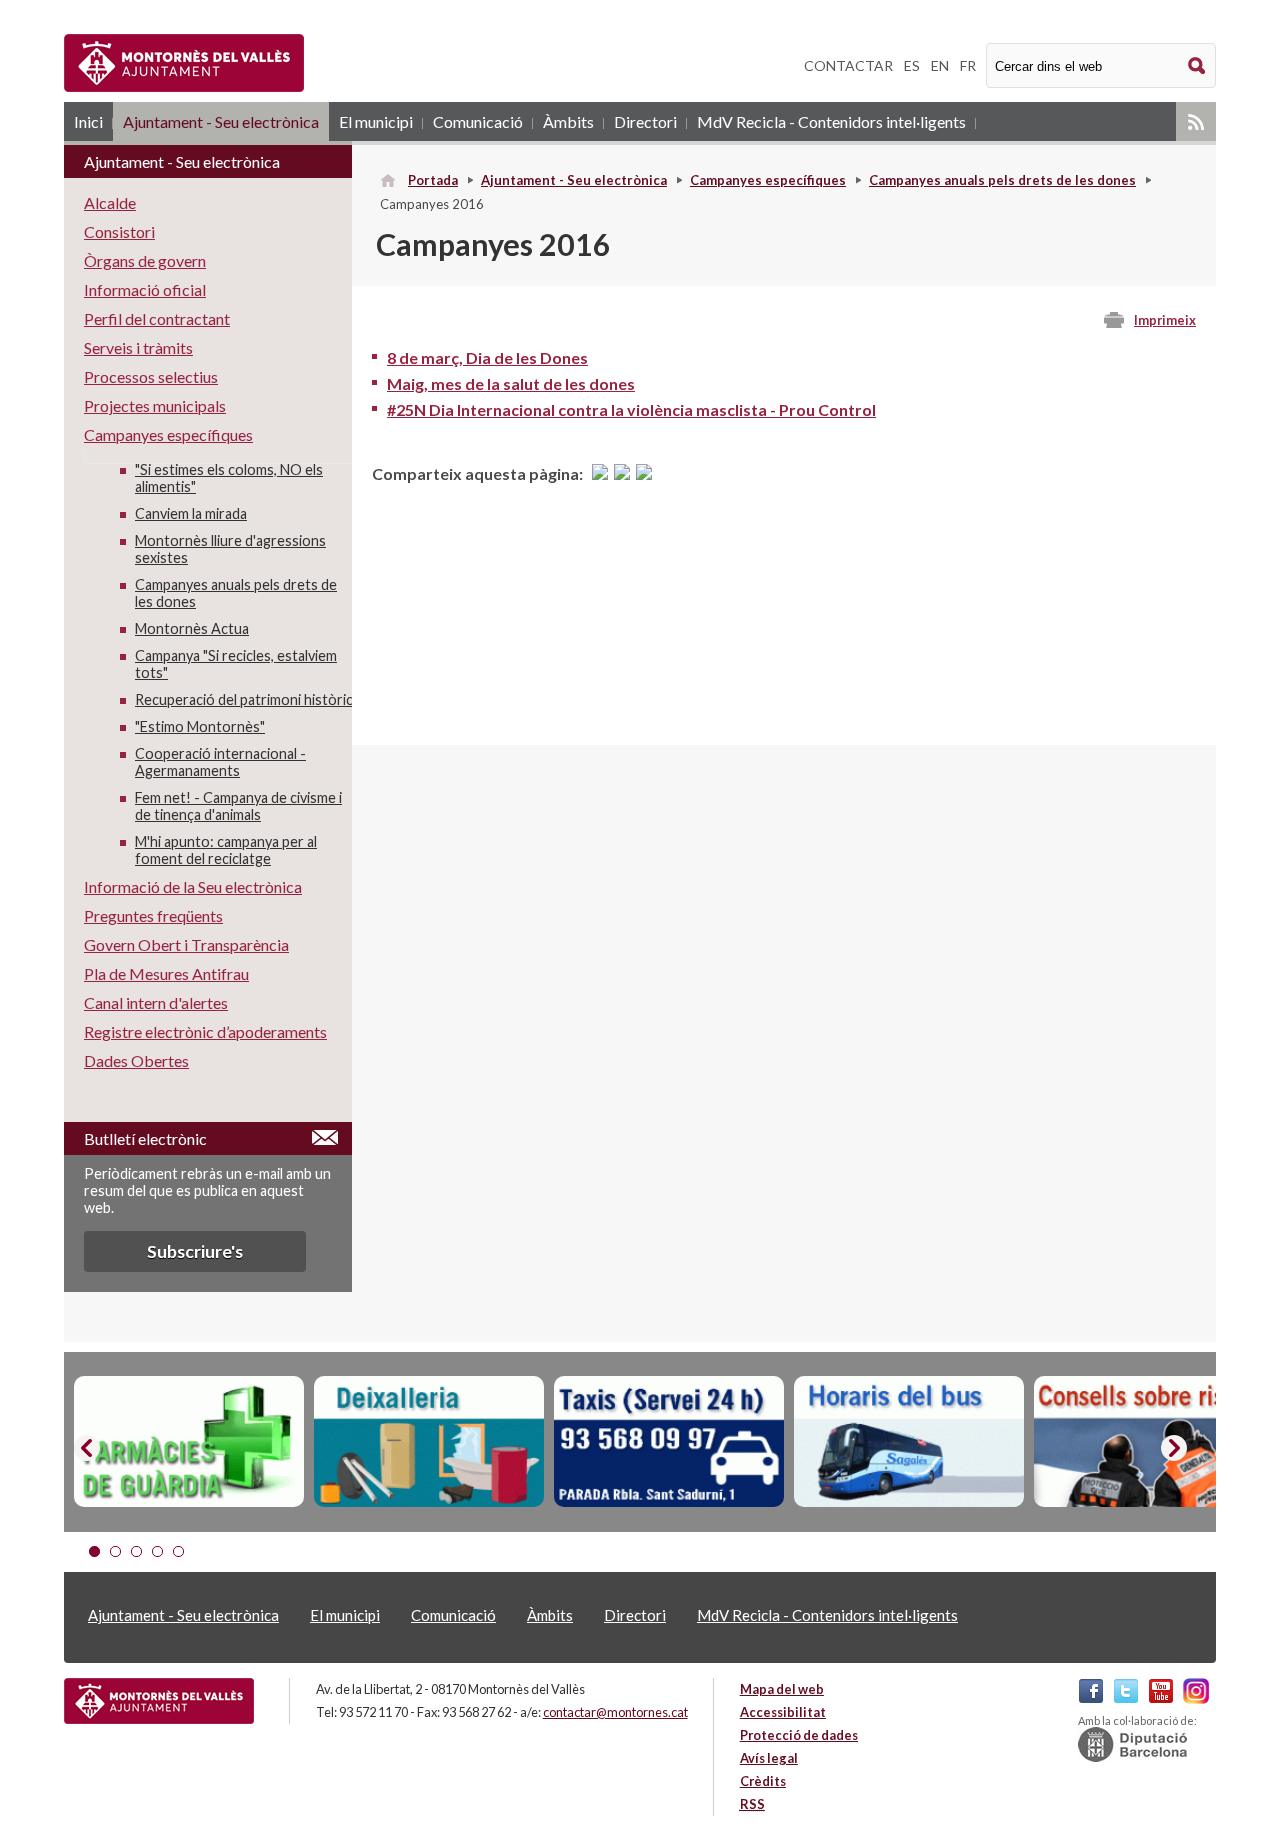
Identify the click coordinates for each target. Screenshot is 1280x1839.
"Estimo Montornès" (200, 726)
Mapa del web (782, 1689)
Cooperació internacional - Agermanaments (220, 762)
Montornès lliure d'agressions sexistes (230, 549)
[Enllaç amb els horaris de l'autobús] (909, 1442)
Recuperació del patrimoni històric (244, 699)
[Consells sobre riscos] (1149, 1442)
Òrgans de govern (145, 260)
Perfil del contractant (157, 318)
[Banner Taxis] (669, 1442)
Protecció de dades (799, 1735)
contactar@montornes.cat (615, 1712)
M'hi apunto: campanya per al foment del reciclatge (226, 850)
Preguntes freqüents (153, 915)
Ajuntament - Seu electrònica (221, 121)
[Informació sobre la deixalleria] (429, 1442)
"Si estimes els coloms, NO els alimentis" (229, 478)
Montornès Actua (192, 628)
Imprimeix (1165, 320)
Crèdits (763, 1781)
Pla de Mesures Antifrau (166, 973)
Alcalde (110, 202)
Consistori (119, 231)
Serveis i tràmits (138, 347)
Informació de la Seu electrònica (193, 886)
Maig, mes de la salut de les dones (511, 383)
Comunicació (478, 121)
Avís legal (769, 1758)
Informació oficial (145, 289)
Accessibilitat (783, 1712)
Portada (433, 180)
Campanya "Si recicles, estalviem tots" (236, 664)
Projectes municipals (155, 405)
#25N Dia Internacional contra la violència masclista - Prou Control (631, 409)
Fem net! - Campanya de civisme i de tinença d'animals (238, 806)
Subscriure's (195, 1251)
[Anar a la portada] (159, 1701)
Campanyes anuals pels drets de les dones (1002, 180)
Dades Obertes (136, 1060)
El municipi (376, 121)
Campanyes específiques (768, 180)
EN (940, 65)
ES (912, 65)
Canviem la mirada (191, 513)
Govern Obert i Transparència (186, 944)
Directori (645, 121)
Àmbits (568, 121)
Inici (88, 121)
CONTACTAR (848, 65)
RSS (1196, 121)
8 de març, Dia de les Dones (487, 357)
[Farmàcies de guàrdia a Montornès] (189, 1442)
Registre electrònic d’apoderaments (205, 1031)
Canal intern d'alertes (156, 1002)
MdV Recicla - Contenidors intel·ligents (831, 121)
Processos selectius (151, 376)
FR (968, 65)
